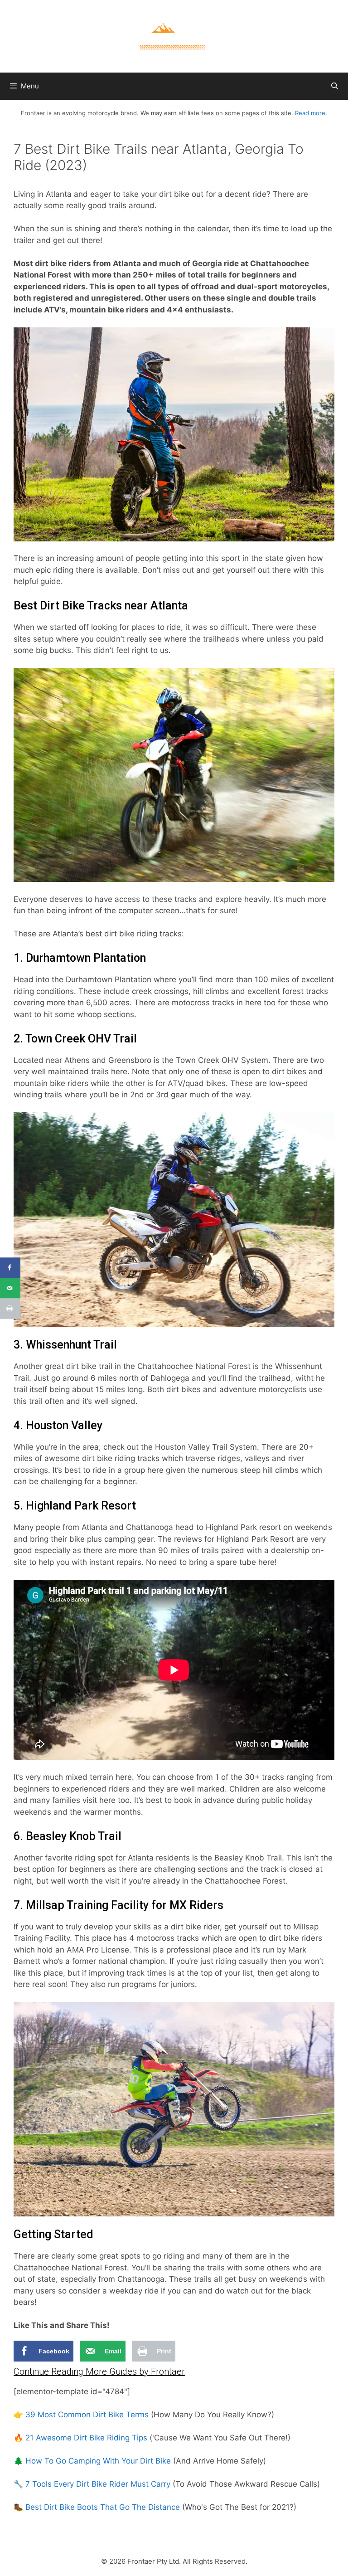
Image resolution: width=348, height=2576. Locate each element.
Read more (310, 113)
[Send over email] (10, 1288)
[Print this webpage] (10, 1308)
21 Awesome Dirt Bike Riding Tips (86, 2438)
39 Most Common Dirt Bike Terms (87, 2415)
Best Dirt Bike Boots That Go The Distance (103, 2507)
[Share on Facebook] (10, 1268)
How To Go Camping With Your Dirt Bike (98, 2461)
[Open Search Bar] (335, 86)
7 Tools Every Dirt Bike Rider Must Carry (98, 2484)
